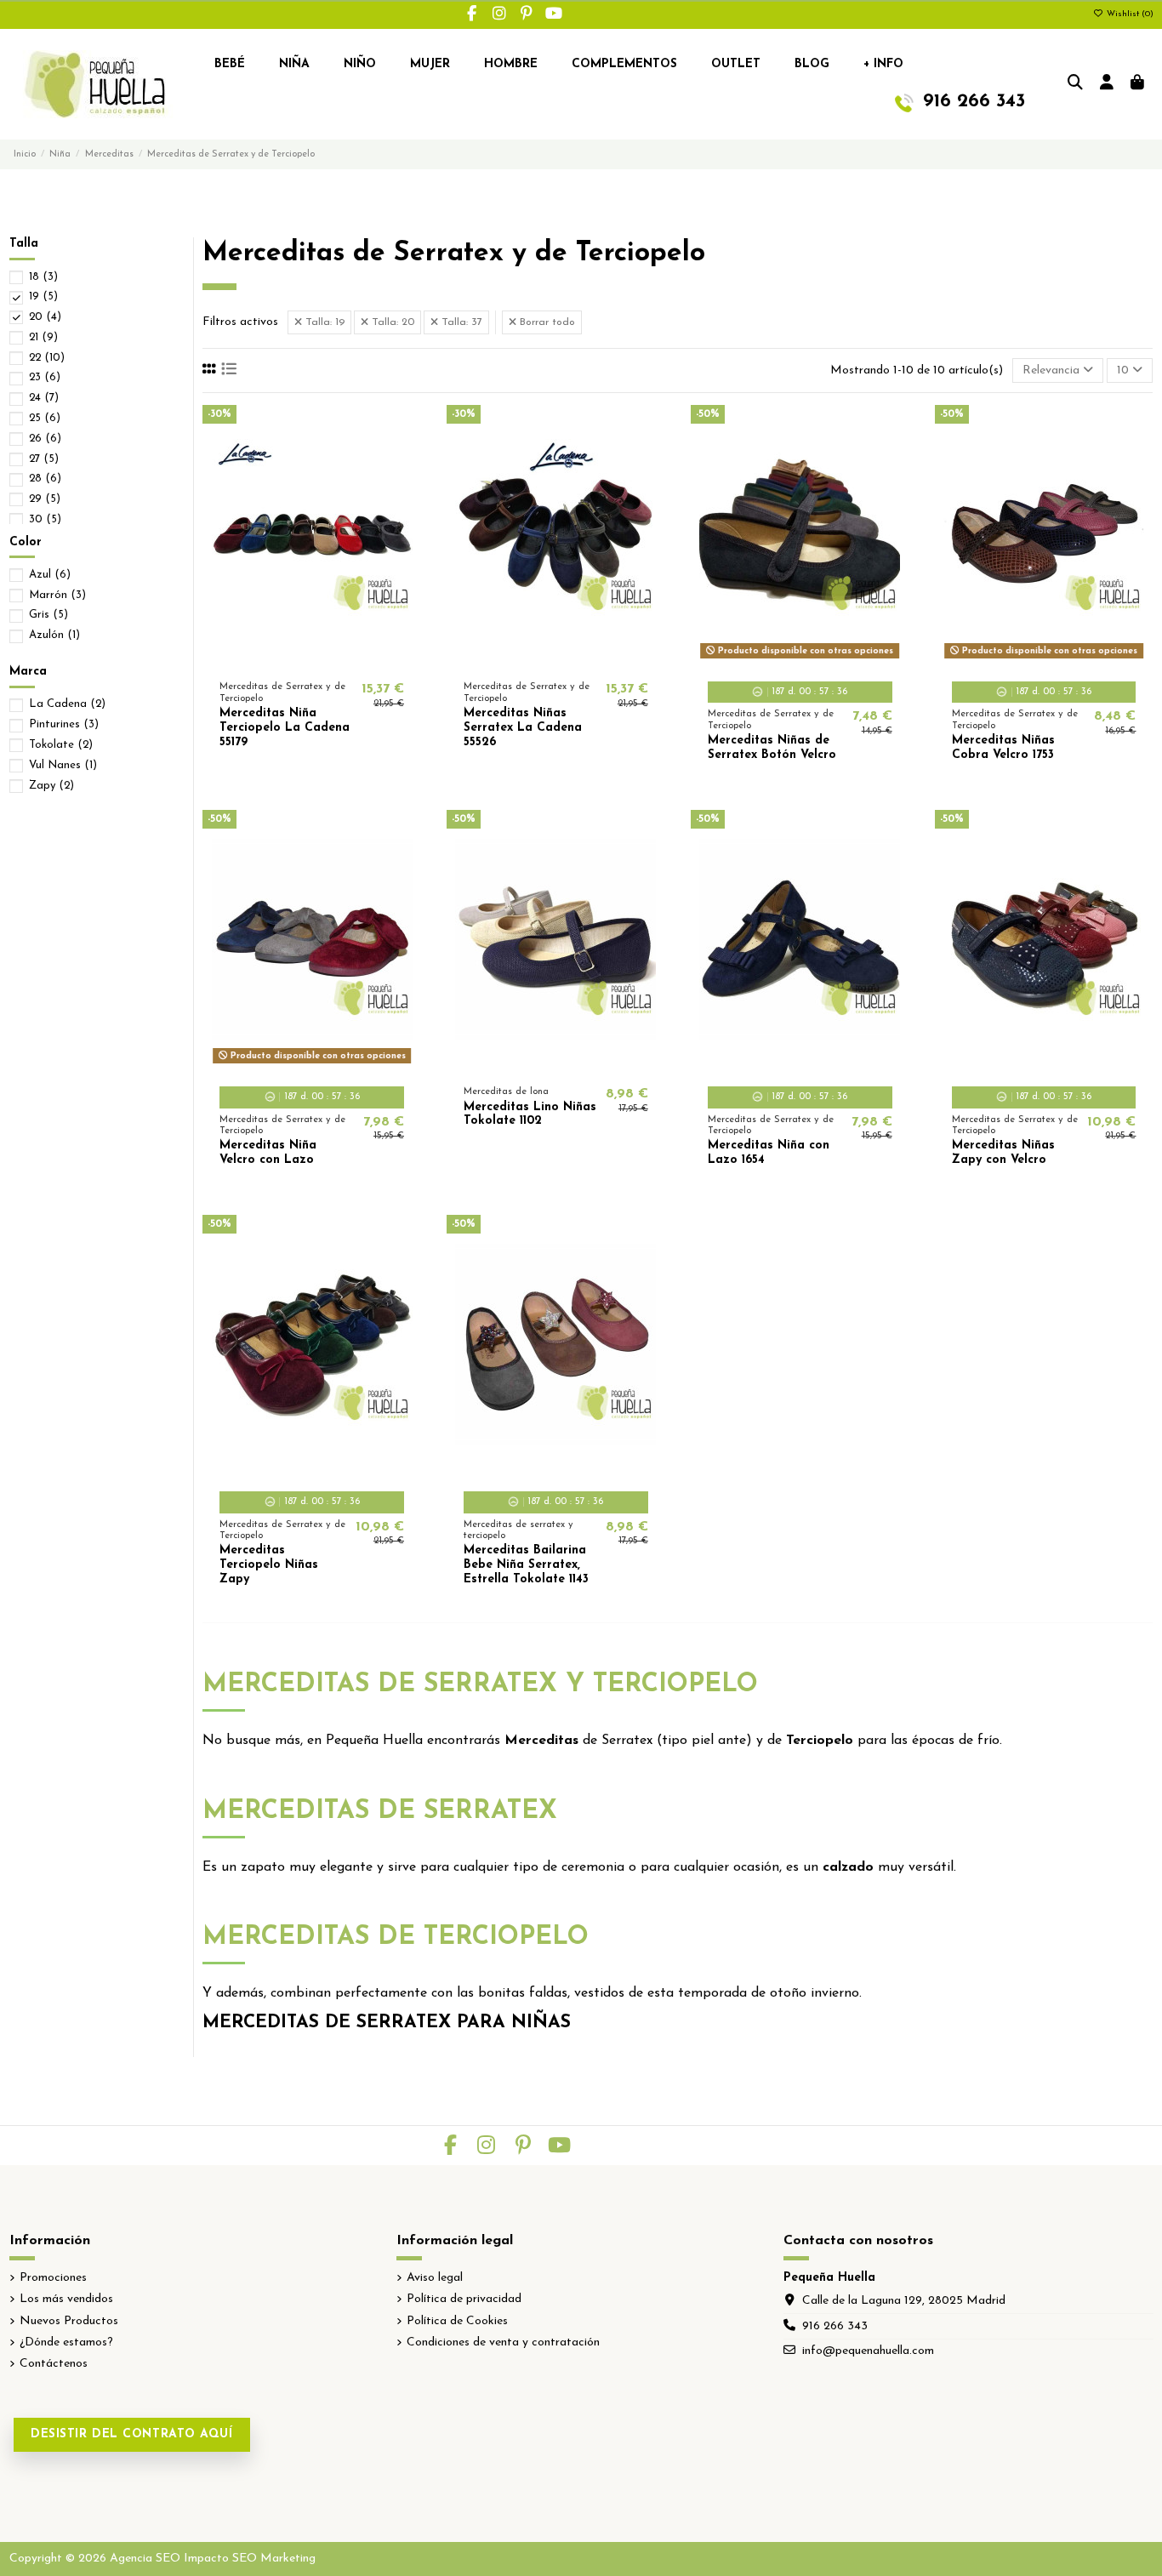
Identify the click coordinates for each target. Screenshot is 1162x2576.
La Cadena (67, 704)
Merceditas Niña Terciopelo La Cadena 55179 (285, 728)
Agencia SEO (145, 2559)
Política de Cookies (457, 2321)
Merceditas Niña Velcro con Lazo (268, 1153)
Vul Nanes (63, 765)
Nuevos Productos (69, 2321)
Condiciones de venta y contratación (503, 2342)
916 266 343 (835, 2326)
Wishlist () (1129, 14)
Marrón (57, 595)
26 (45, 439)
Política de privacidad (464, 2299)
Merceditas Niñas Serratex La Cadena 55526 (523, 728)
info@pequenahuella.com (868, 2351)
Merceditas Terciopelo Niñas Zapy (269, 1565)
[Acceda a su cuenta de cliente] (1107, 84)
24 (44, 398)
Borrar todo (546, 322)
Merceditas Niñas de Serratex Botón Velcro (772, 748)
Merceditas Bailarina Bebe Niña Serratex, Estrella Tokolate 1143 (526, 1565)
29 (45, 499)
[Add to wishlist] (287, 658)
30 (45, 519)
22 (47, 358)
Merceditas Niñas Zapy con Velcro (1003, 1153)
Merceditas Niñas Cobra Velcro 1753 (1003, 748)
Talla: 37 (460, 322)
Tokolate (61, 745)
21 (43, 337)
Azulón (54, 635)
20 (45, 317)
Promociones (53, 2278)
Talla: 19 (323, 322)
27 (44, 459)
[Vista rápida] (336, 658)
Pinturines (64, 724)
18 (43, 277)
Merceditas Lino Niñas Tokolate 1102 (530, 1114)
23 (45, 377)
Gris (48, 615)
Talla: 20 (391, 322)
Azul (50, 575)
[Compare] (310, 658)
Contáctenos (54, 2364)
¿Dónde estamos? (66, 2342)
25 (45, 418)
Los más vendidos (66, 2299)
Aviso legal (435, 2278)
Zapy (51, 786)
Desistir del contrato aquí (132, 2434)
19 (43, 296)
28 (45, 479)
